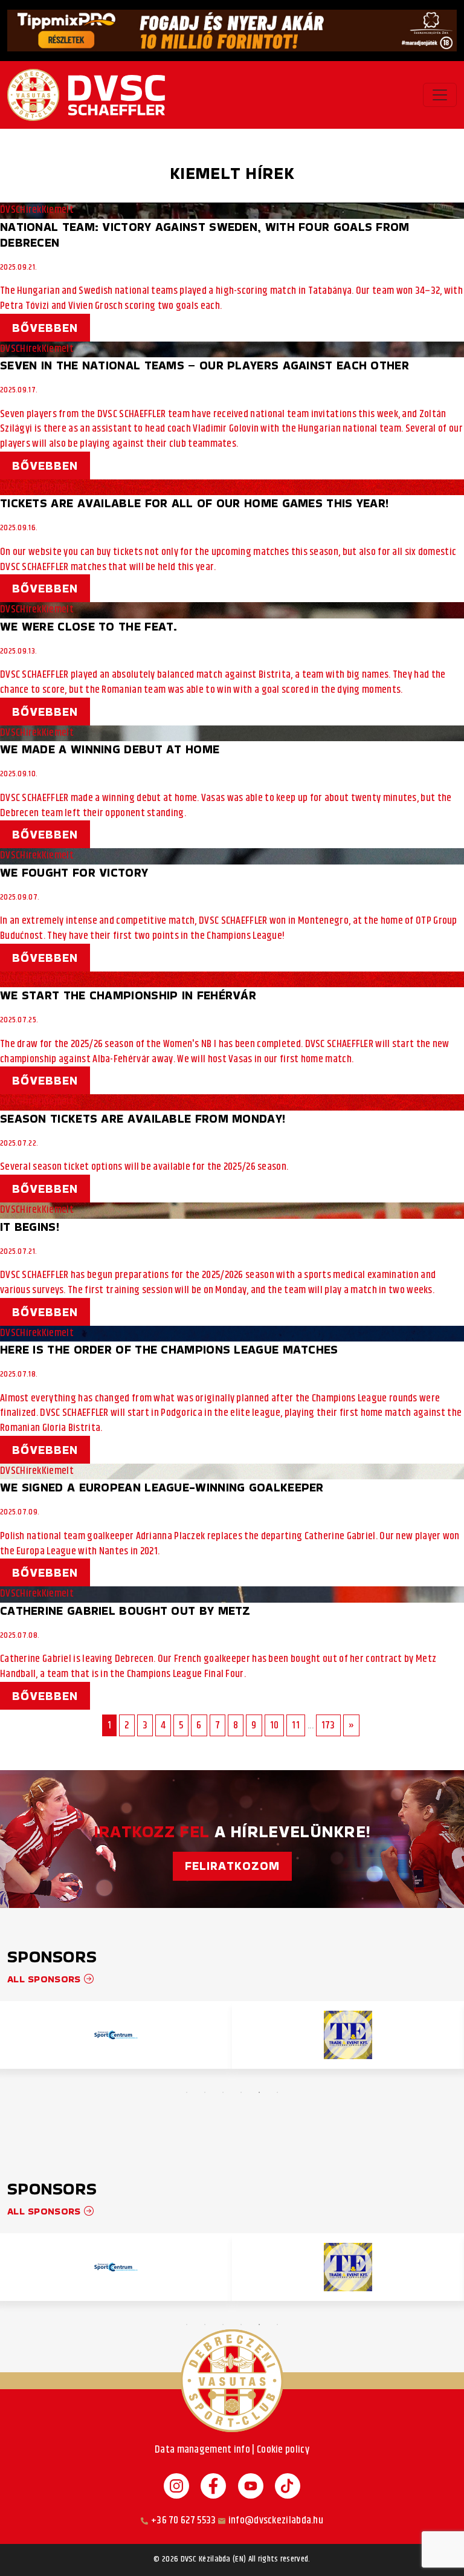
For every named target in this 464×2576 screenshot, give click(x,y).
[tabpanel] (116, 2035)
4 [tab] (241, 2092)
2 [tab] (205, 2092)
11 (296, 1725)
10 (275, 1725)
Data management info (202, 2450)
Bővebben (45, 328)
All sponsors (46, 1979)
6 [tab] (277, 2092)
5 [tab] (259, 2092)
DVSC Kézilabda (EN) (214, 2560)
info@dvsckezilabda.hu (276, 2521)
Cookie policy (283, 2450)
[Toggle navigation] (440, 95)
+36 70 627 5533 (184, 2521)
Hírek (31, 210)
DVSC (10, 210)
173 (328, 1725)
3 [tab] (223, 2092)
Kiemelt (58, 210)
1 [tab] (187, 2092)
